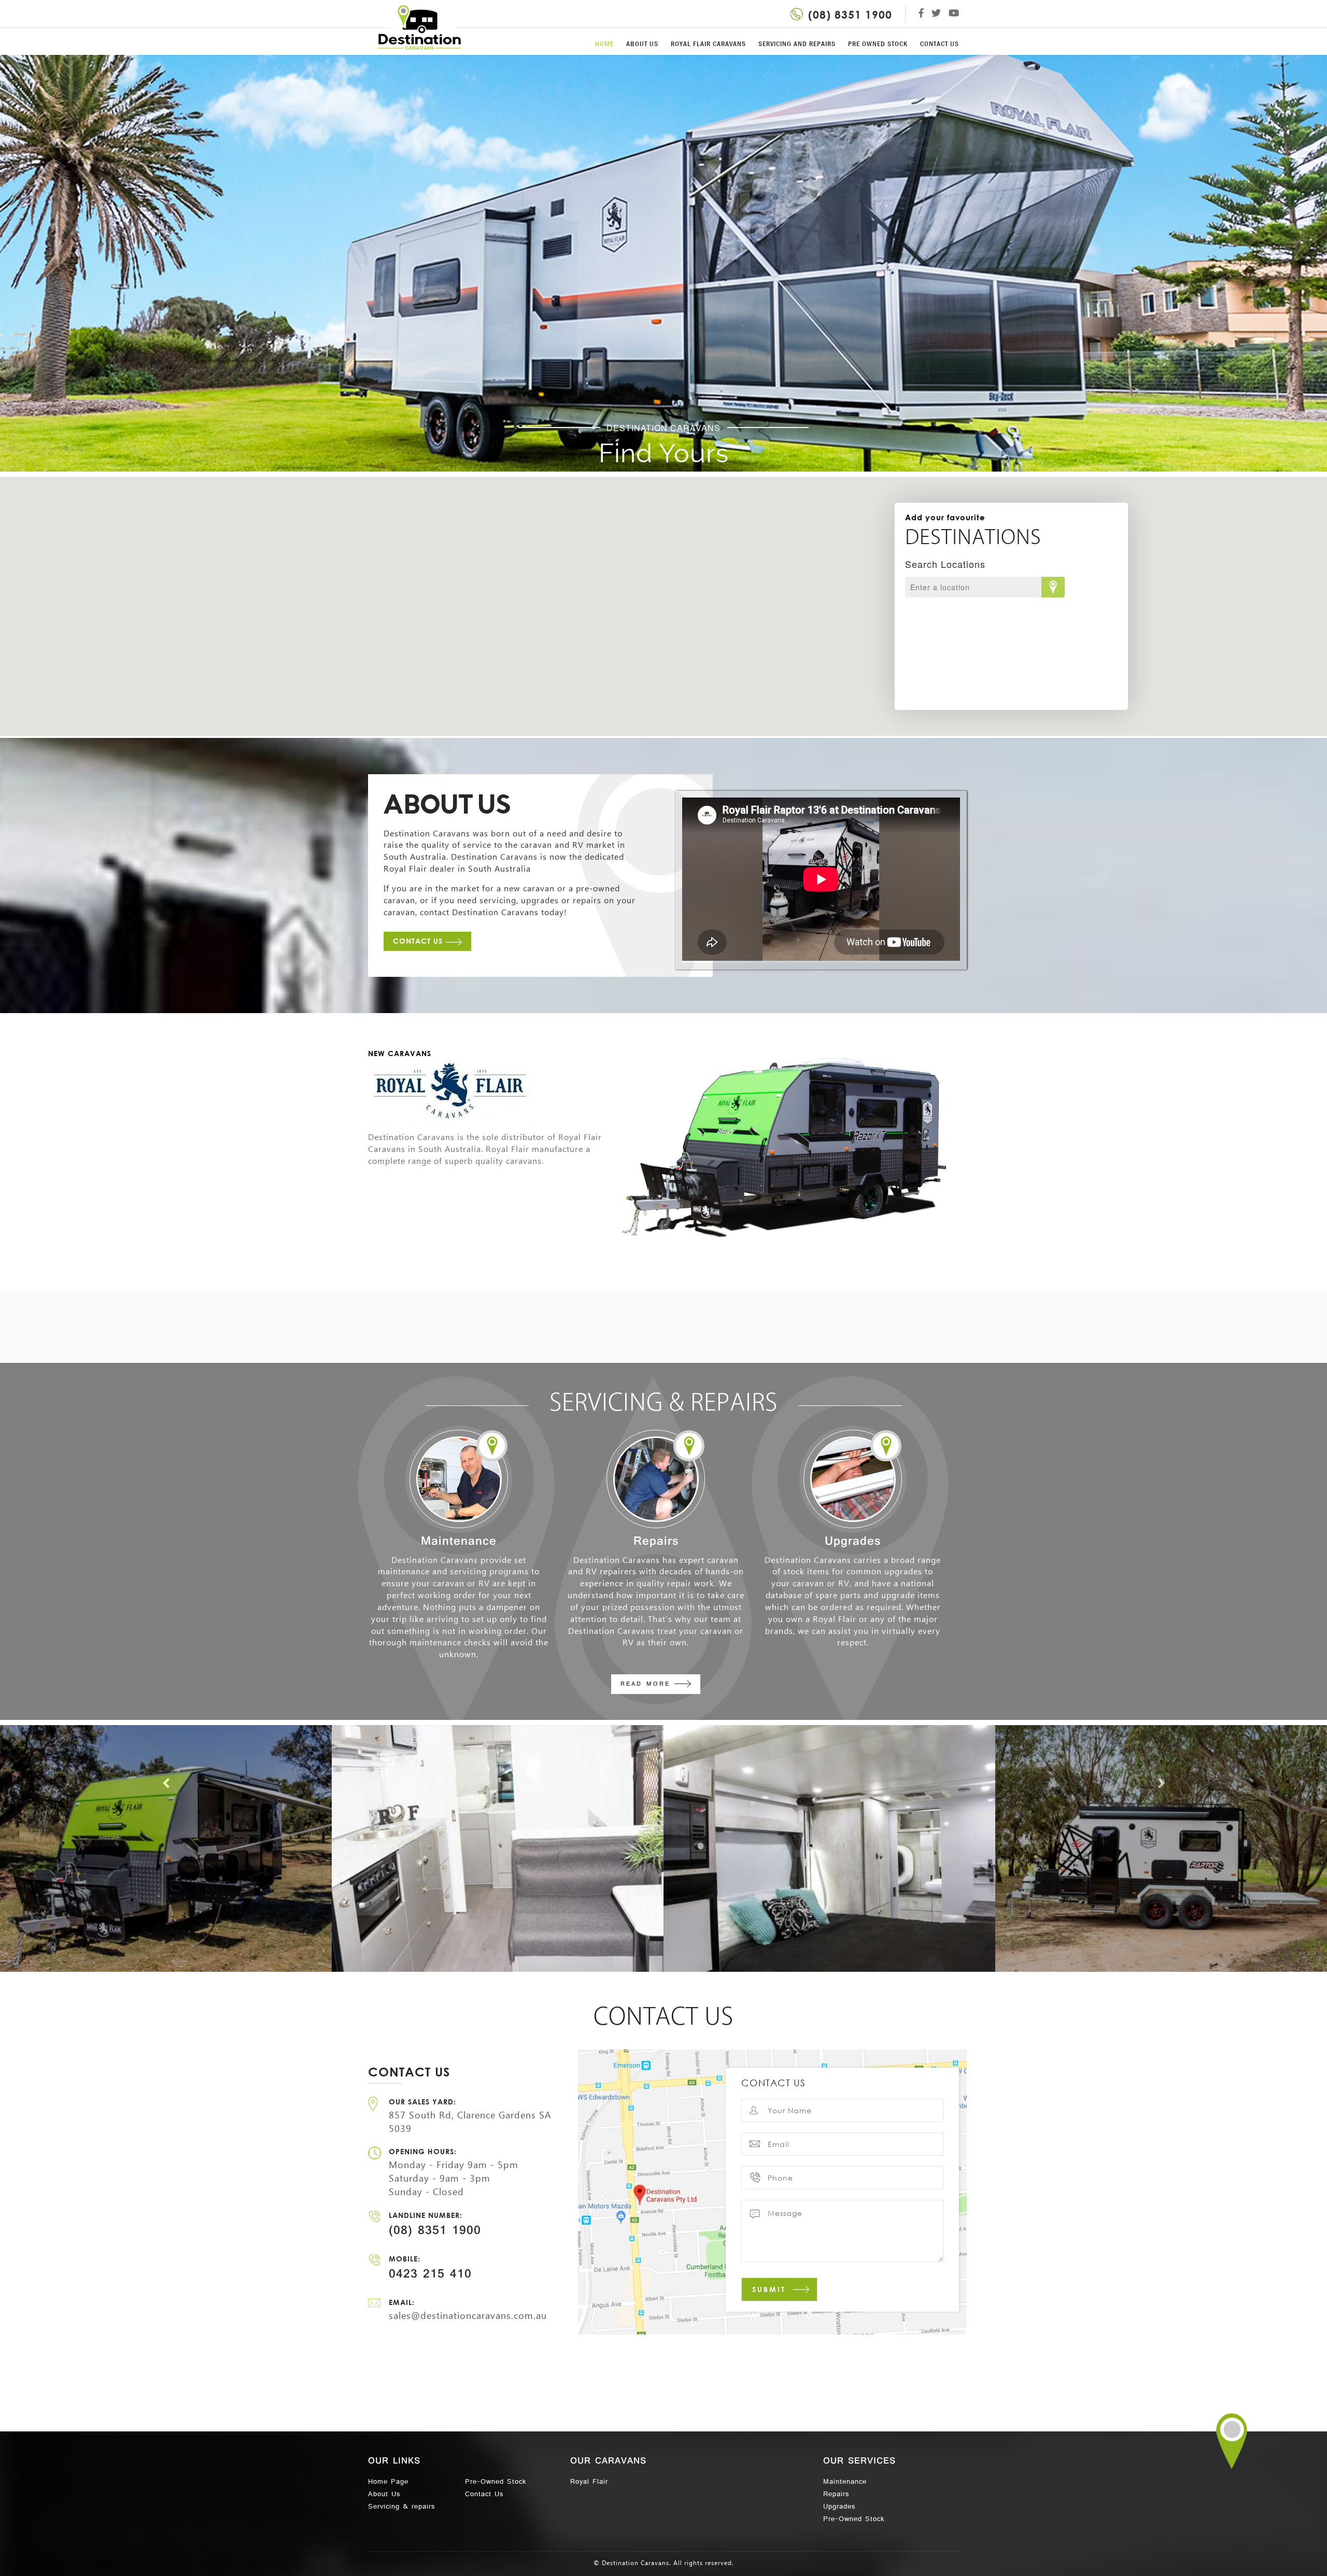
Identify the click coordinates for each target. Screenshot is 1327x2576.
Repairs (836, 2495)
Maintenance (845, 2482)
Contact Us (419, 941)
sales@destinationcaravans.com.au (468, 2316)
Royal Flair (589, 2482)
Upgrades (839, 2507)
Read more (647, 1685)
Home (604, 44)
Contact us (940, 44)
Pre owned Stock (878, 44)
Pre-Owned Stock (496, 2482)
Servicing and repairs (797, 44)
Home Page (388, 2482)
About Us (642, 44)
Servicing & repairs (401, 2507)
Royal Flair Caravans (708, 44)
